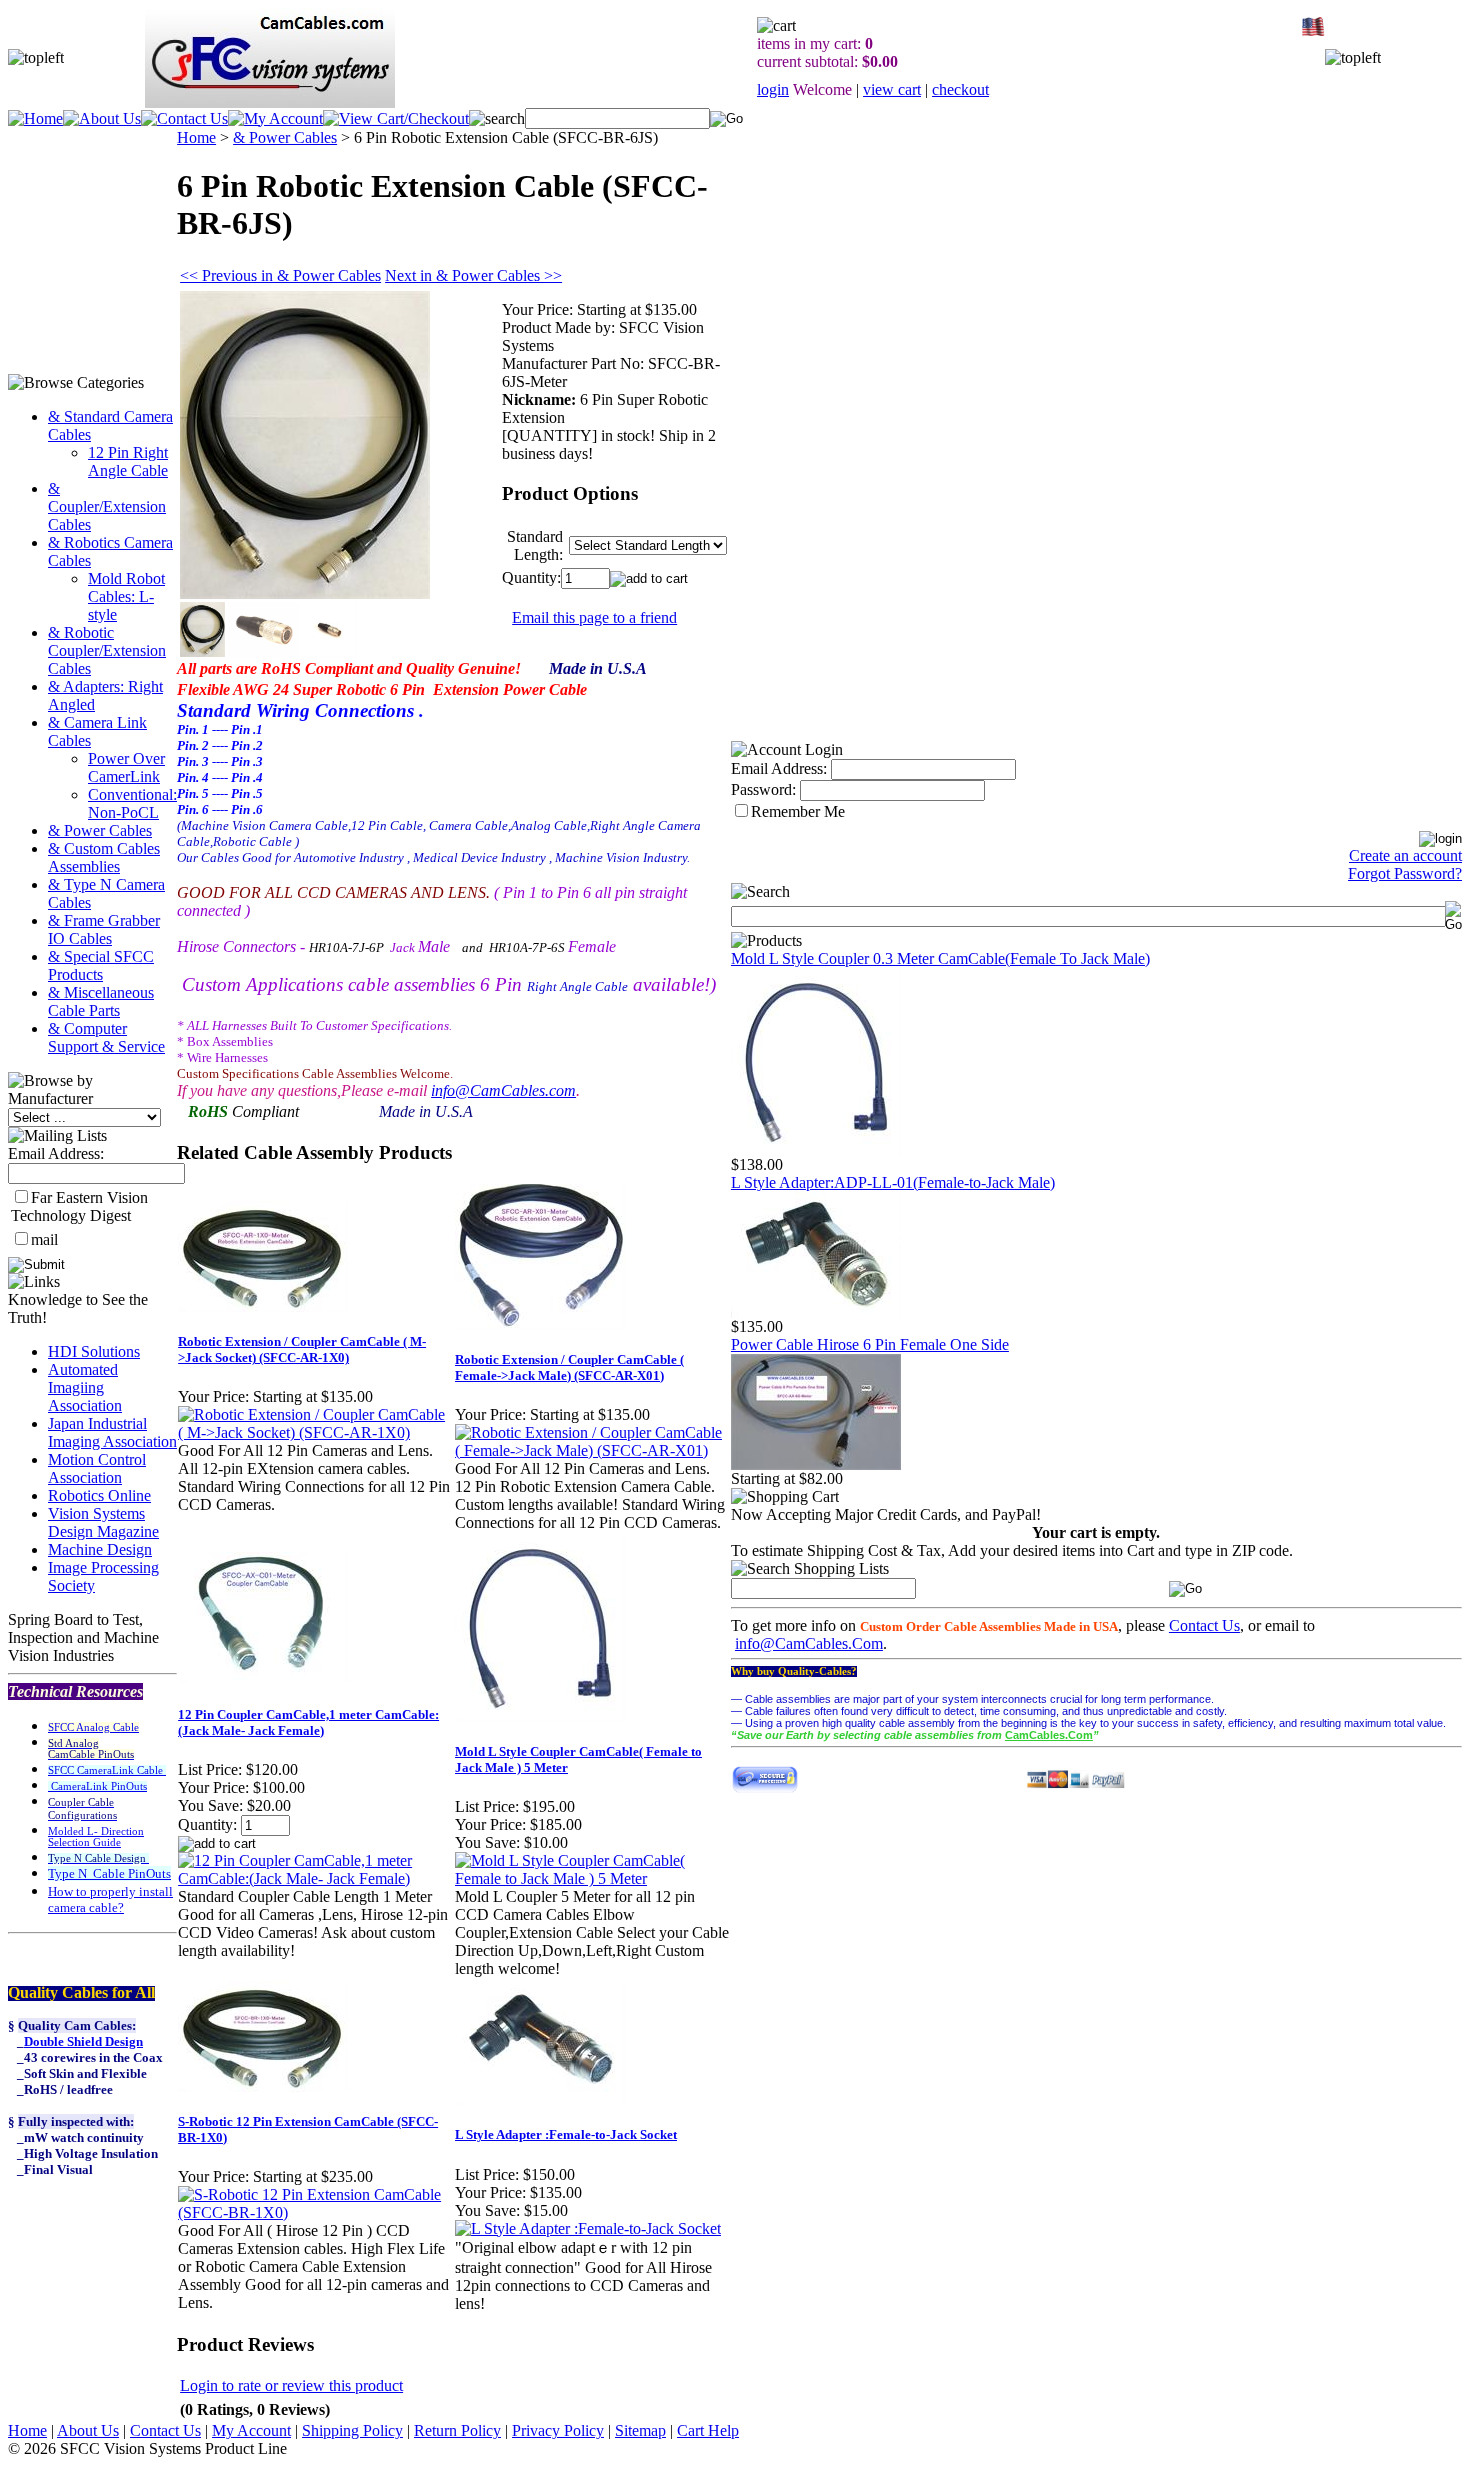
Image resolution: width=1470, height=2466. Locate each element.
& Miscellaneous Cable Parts (101, 1001)
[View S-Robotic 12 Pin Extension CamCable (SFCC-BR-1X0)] (315, 2212)
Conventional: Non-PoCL (132, 803)
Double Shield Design (83, 2041)
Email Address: (56, 1153)
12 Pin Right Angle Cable (128, 461)
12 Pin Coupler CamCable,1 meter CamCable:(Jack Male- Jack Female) (308, 1722)
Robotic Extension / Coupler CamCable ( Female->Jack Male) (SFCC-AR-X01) (569, 1367)
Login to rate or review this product (291, 2385)
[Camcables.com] (816, 1150)
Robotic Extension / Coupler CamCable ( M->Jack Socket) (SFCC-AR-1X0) (302, 1349)
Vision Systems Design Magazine (103, 1522)
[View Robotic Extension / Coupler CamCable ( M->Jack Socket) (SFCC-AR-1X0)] (315, 1432)
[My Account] (275, 118)
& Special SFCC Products (101, 965)
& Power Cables (100, 830)
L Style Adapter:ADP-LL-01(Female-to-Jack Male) (893, 1182)
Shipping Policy (352, 2430)
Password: (763, 789)
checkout (960, 89)
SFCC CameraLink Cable (107, 1770)
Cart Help (708, 2430)
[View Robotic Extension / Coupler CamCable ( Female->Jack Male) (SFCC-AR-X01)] (592, 1450)
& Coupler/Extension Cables (107, 506)
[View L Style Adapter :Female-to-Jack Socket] (588, 2228)
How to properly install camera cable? (110, 1899)
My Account (251, 2430)
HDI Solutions (94, 1351)
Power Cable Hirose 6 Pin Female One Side (870, 1344)
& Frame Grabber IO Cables (104, 929)
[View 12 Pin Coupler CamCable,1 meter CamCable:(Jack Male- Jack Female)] (315, 1878)
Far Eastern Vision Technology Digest (79, 1206)
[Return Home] (35, 118)
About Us (88, 2430)
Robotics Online (99, 1495)
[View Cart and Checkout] (396, 118)
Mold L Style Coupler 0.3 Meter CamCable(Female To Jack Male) (940, 958)
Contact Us (1204, 1625)
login (773, 89)
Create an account (1405, 855)
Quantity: (531, 577)
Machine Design (100, 1549)
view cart (892, 89)
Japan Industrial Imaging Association (112, 1432)
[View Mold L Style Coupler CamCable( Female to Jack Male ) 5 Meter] (592, 1878)
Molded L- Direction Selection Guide (96, 1837)
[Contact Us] (184, 118)
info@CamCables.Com (809, 1643)
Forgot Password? (1405, 873)
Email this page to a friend (594, 617)
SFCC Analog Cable (93, 1727)
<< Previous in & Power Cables (280, 275)
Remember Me (798, 811)
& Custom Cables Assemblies (104, 857)
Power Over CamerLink (126, 767)
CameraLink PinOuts (97, 1786)
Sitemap (640, 2430)
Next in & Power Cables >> (473, 275)
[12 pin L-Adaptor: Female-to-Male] (816, 1312)
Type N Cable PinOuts (109, 1873)
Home (196, 137)
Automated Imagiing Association (85, 1387)
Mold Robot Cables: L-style (126, 596)
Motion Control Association (97, 1468)
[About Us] (102, 118)
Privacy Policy (558, 2430)
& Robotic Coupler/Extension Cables (107, 650)
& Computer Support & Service (106, 1037)
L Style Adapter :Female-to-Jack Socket (566, 2134)
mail (44, 1239)
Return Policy (457, 2430)
